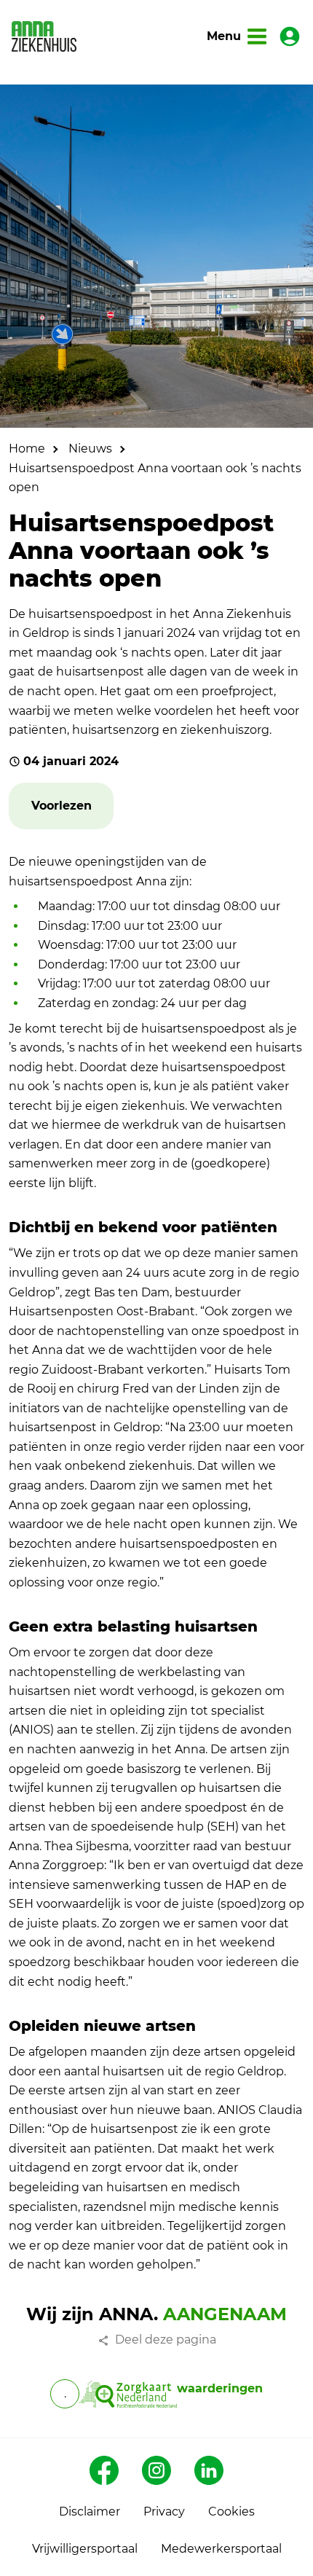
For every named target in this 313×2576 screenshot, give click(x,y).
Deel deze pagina (166, 2340)
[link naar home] (44, 36)
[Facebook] (104, 2470)
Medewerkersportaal (221, 2549)
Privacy (164, 2512)
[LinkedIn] (209, 2470)
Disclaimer (90, 2512)
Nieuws (90, 449)
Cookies (231, 2512)
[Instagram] (156, 2470)
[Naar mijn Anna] (290, 36)
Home (27, 449)
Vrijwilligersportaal (85, 2549)
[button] (62, 806)
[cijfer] (128, 2394)
